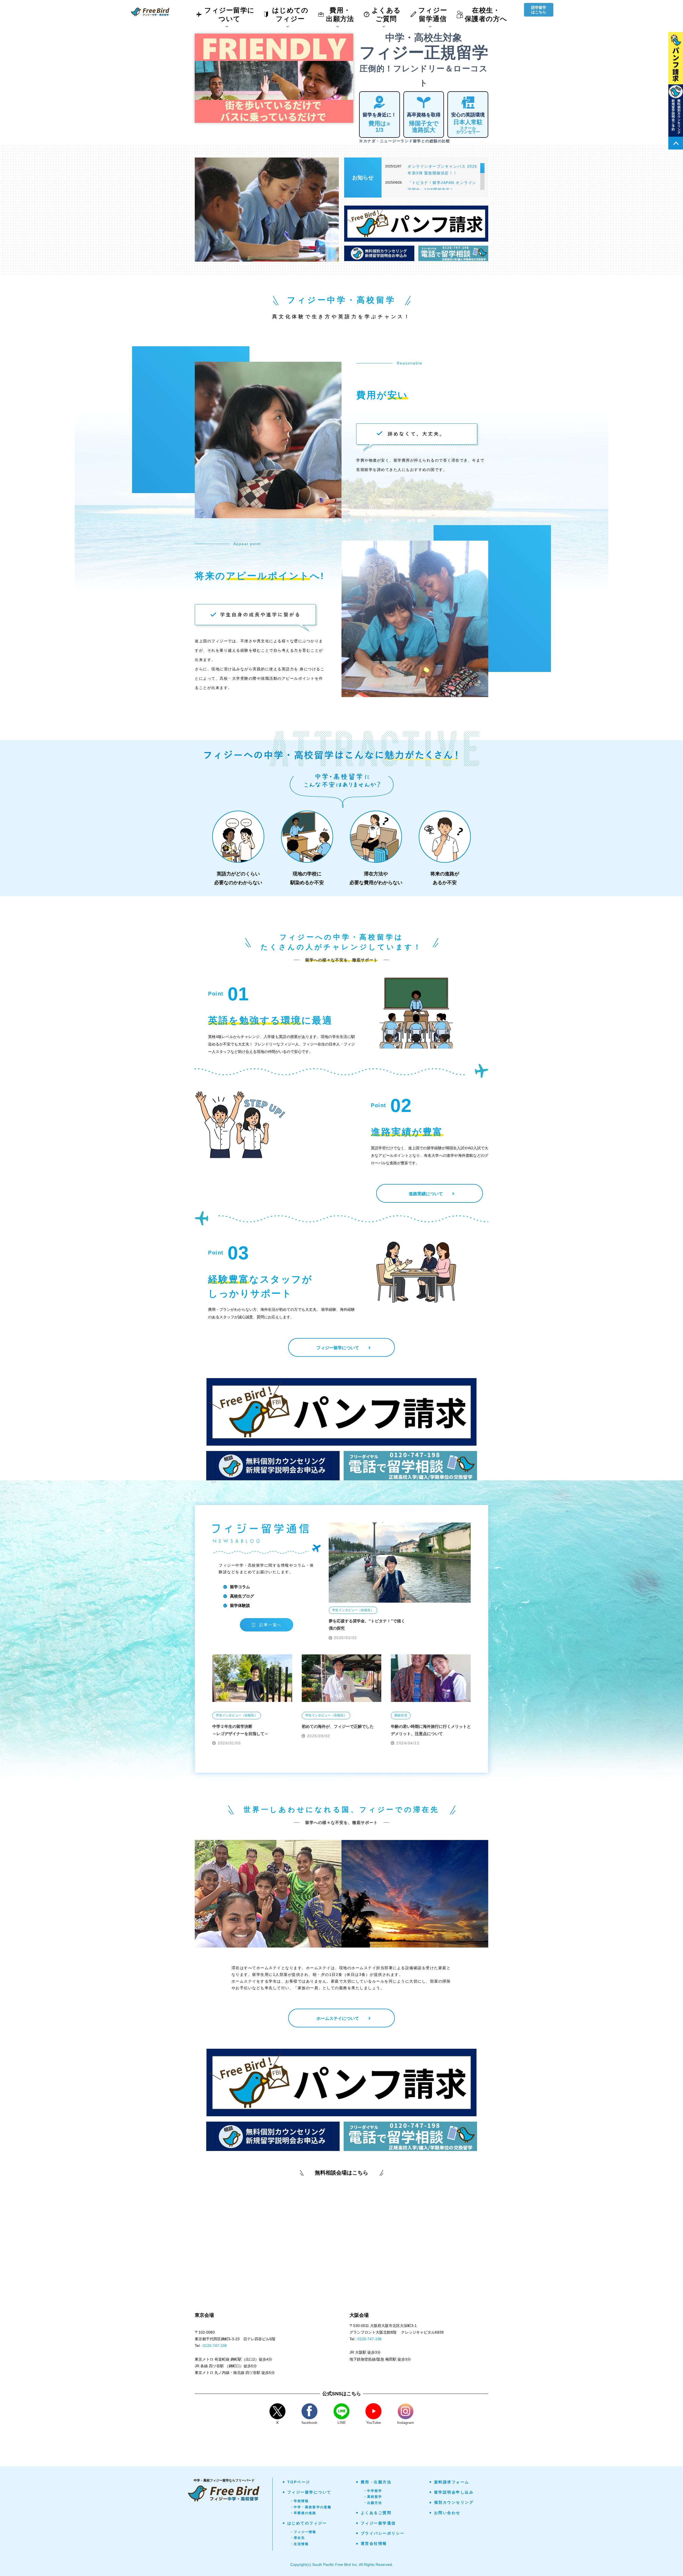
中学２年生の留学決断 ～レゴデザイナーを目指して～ (240, 1730)
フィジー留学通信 (378, 2523)
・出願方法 (373, 2503)
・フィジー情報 (303, 2532)
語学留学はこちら (539, 10)
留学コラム (240, 1587)
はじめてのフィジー (307, 2523)
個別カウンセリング (454, 2502)
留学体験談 (240, 1605)
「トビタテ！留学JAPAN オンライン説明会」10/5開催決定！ (442, 186)
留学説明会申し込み (454, 2492)
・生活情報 (299, 2544)
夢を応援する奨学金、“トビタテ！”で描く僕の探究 (367, 1625)
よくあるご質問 (376, 2513)
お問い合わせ (447, 2513)
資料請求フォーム (452, 2482)
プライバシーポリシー (383, 2533)
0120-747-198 (215, 2346)
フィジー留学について (309, 2492)
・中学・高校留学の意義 (311, 2507)
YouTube (374, 2422)
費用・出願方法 (376, 2482)
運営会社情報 (374, 2543)
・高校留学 (373, 2497)
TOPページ (299, 2482)
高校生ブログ (242, 1596)
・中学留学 (373, 2491)
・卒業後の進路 (303, 2513)
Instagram (406, 2422)
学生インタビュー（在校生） (353, 1610)
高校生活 (401, 1715)
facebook (309, 2422)
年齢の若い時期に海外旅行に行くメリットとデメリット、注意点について (431, 1730)
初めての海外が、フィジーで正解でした (338, 1726)
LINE (342, 2422)
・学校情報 (299, 2501)
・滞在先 (298, 2538)
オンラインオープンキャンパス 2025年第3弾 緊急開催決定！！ (442, 170)
